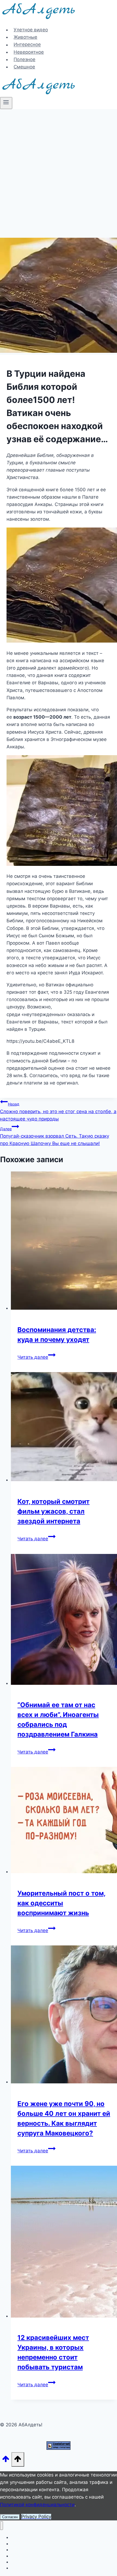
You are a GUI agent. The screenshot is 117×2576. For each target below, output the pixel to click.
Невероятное (29, 52)
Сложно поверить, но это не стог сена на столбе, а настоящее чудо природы (58, 1111)
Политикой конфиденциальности (37, 2505)
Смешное (24, 67)
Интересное (27, 45)
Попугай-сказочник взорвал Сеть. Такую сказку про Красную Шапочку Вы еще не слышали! (55, 1136)
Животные (25, 37)
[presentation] (64, 1242)
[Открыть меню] (6, 103)
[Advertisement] (59, 170)
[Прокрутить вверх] (6, 2461)
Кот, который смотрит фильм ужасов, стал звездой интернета (53, 1511)
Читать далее (36, 1357)
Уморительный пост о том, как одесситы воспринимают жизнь (61, 1903)
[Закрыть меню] (1, 2526)
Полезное (24, 59)
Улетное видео (31, 30)
